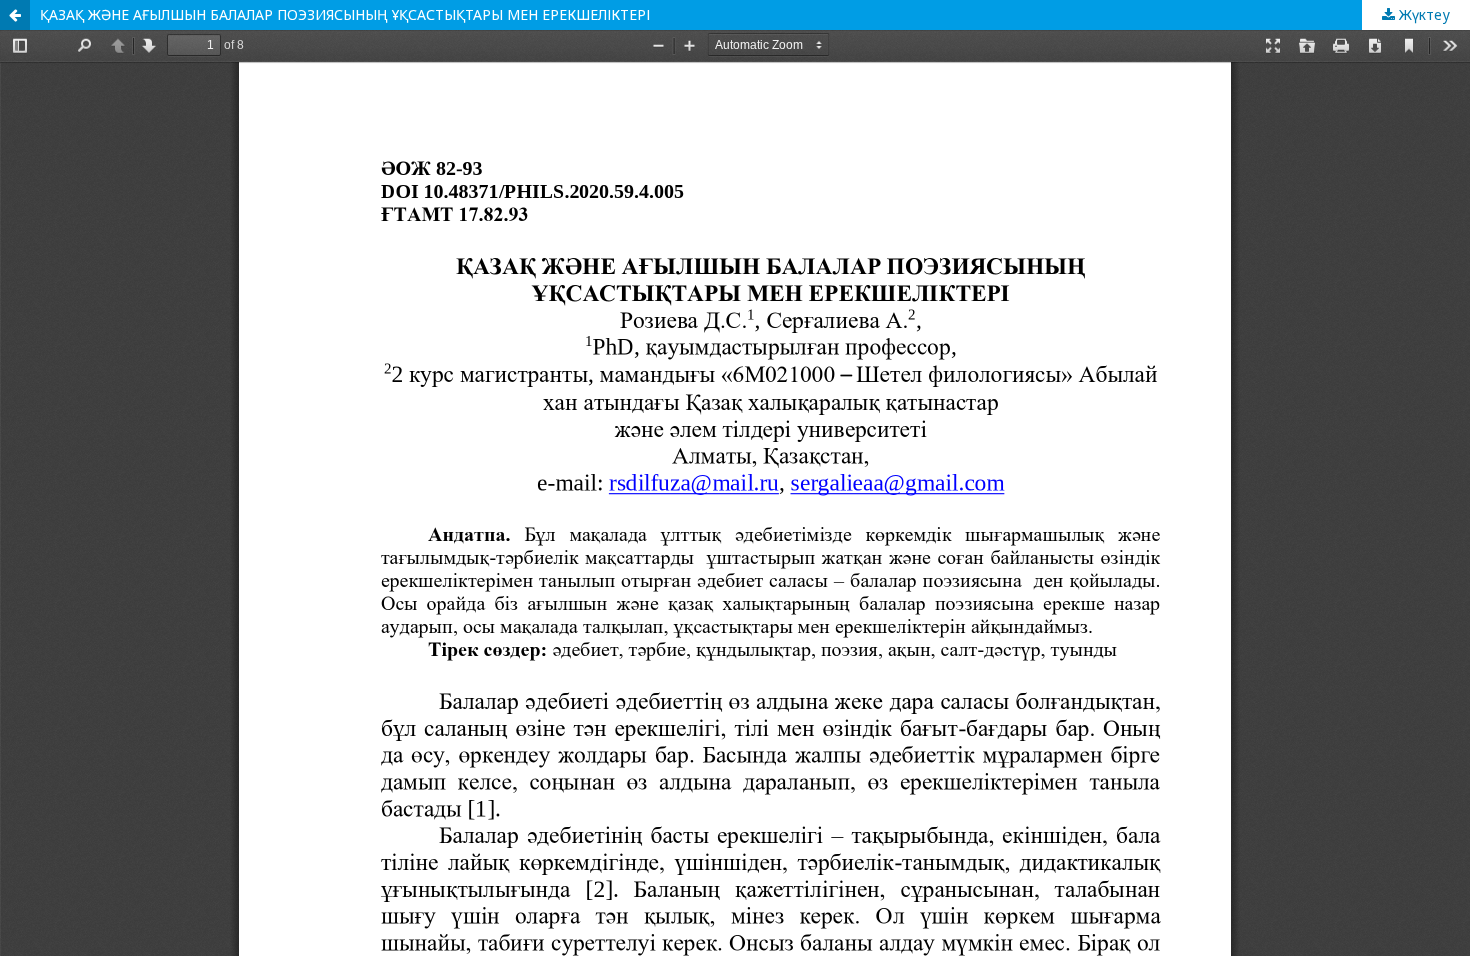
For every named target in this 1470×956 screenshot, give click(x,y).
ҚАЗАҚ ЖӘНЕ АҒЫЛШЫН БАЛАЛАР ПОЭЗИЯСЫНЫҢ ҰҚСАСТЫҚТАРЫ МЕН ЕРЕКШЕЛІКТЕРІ (345, 14)
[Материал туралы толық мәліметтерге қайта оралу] (15, 15)
